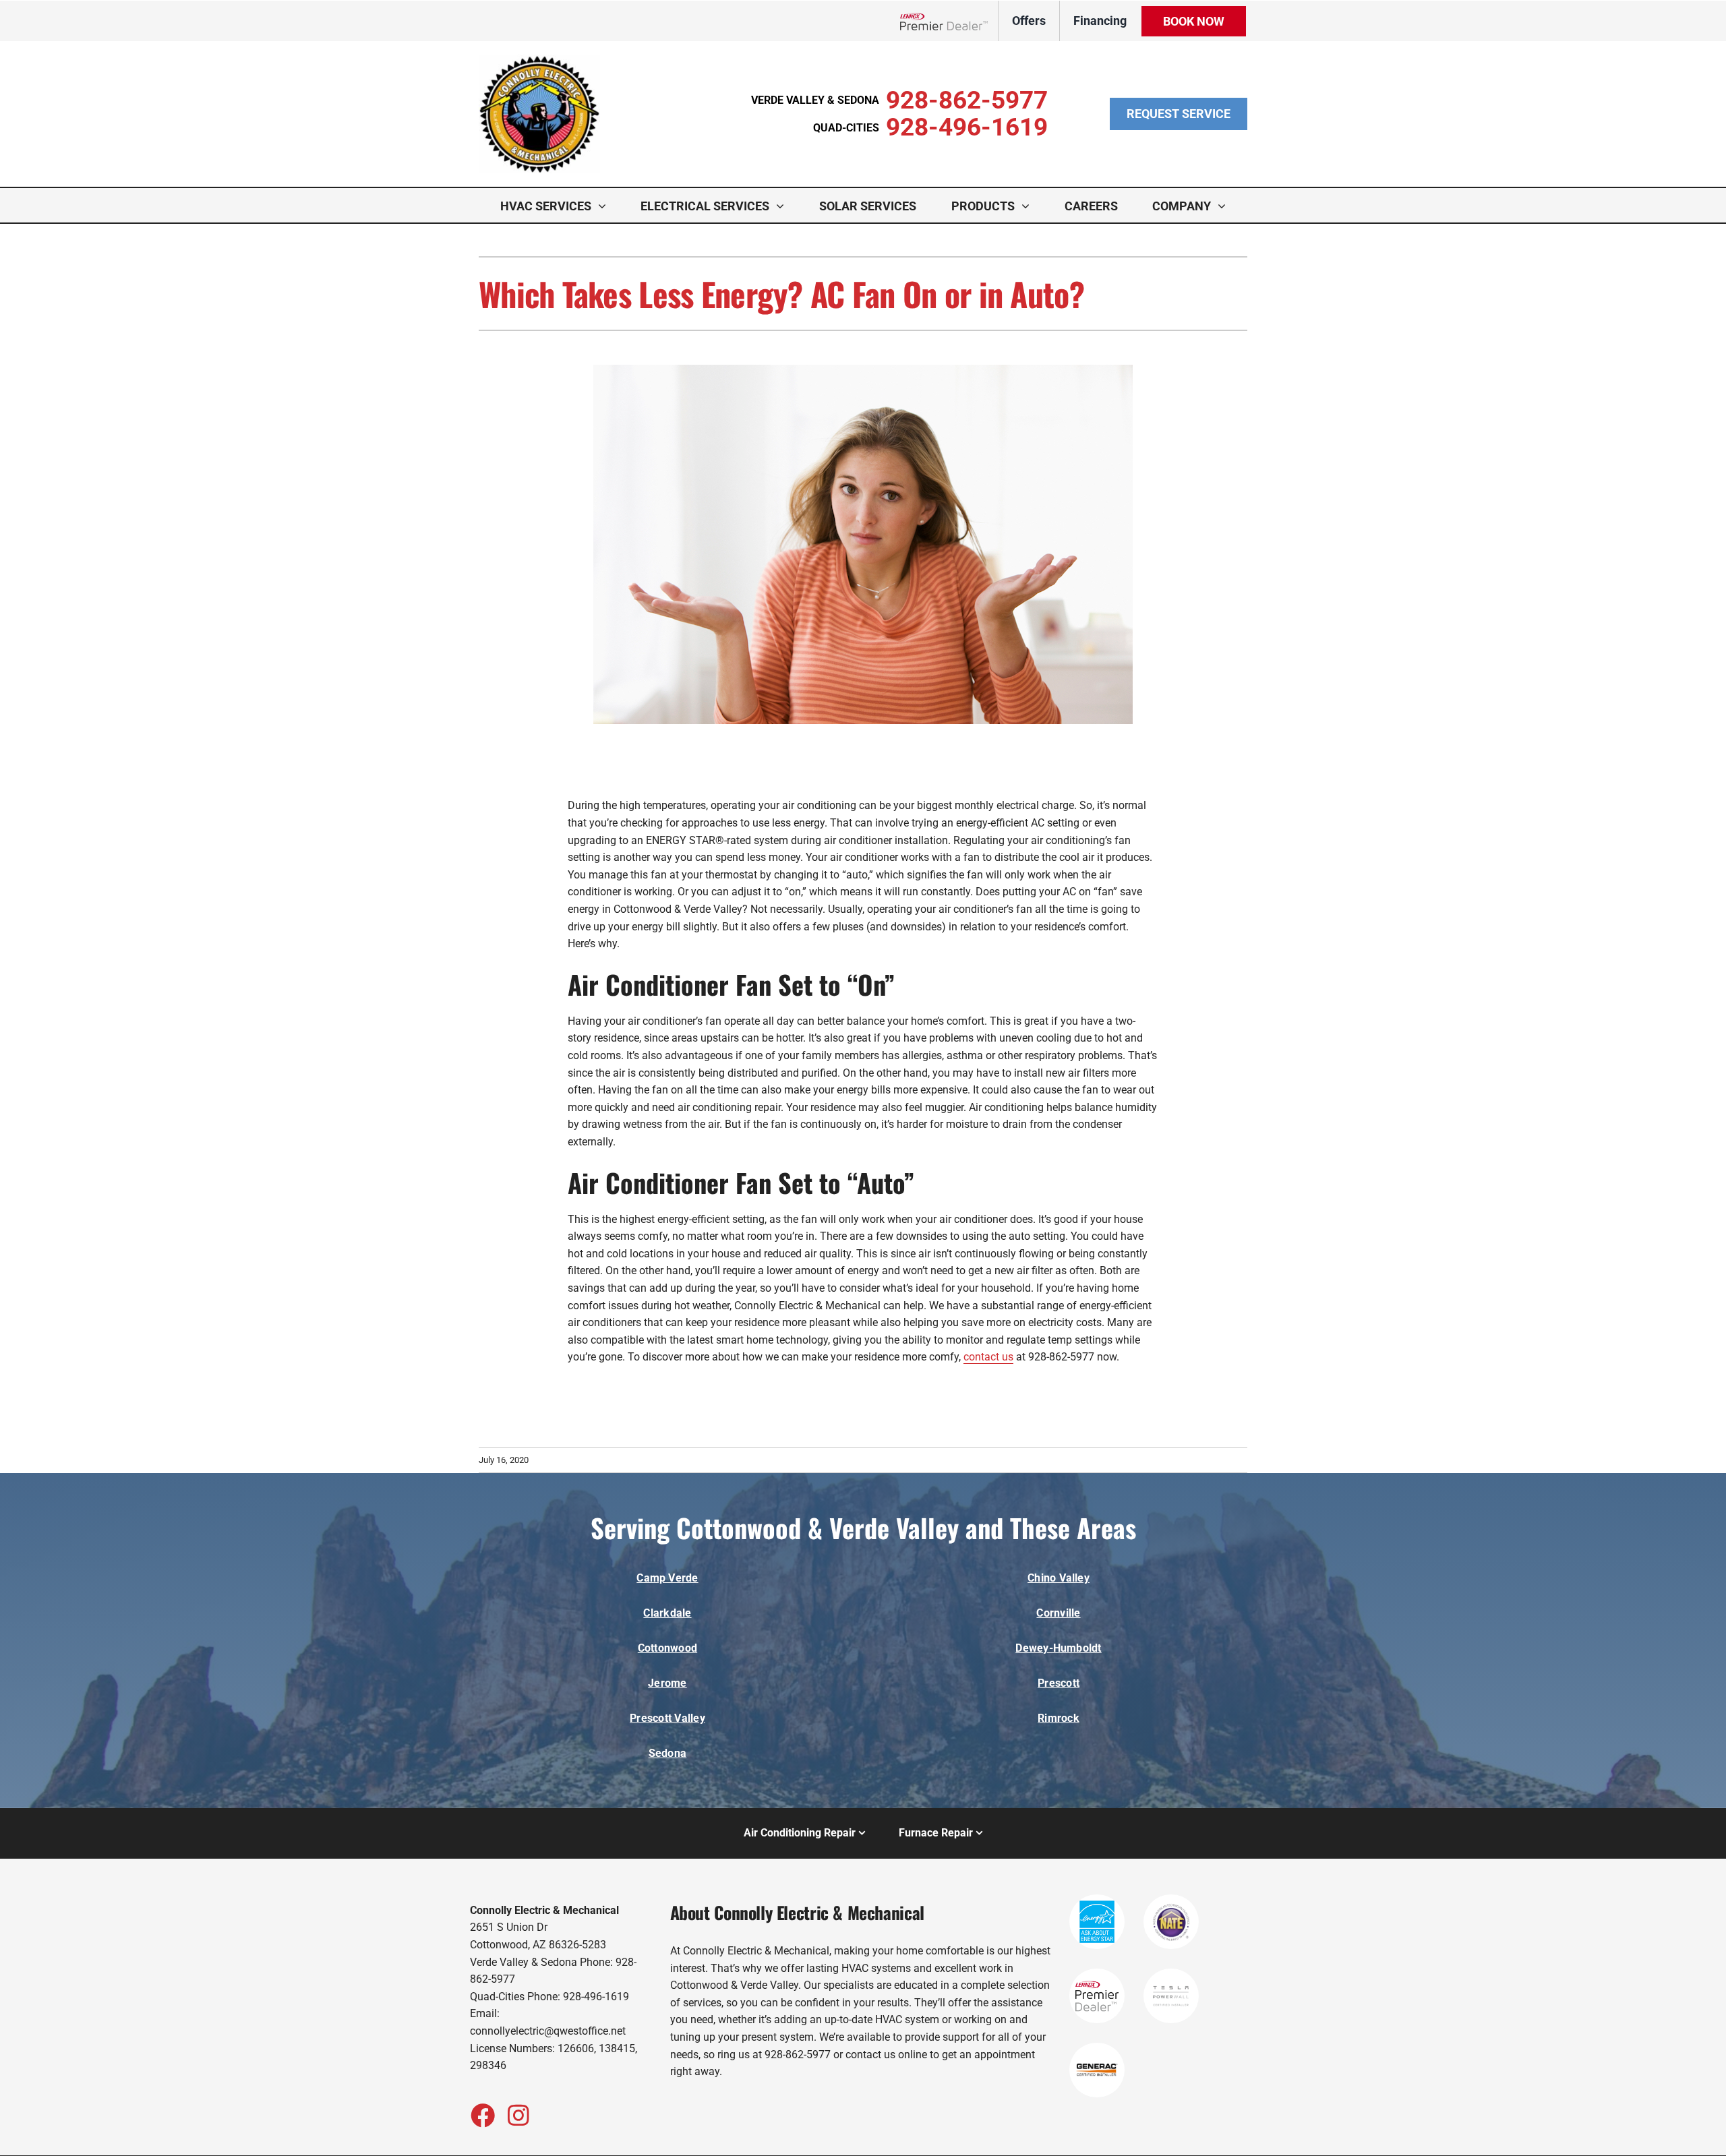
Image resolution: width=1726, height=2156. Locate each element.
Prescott (1059, 1683)
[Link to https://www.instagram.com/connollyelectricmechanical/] (518, 2115)
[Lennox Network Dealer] (949, 21)
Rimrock (1059, 1718)
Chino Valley (1059, 1578)
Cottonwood (667, 1648)
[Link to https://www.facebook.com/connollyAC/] (482, 2115)
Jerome (667, 1683)
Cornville (1058, 1613)
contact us (988, 1357)
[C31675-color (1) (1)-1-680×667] (539, 60)
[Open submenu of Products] (1029, 206)
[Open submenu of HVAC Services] (605, 206)
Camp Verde (667, 1578)
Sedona (667, 1753)
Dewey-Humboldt (1058, 1648)
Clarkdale (667, 1613)
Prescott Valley (667, 1718)
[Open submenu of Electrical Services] (783, 206)
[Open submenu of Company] (1225, 206)
